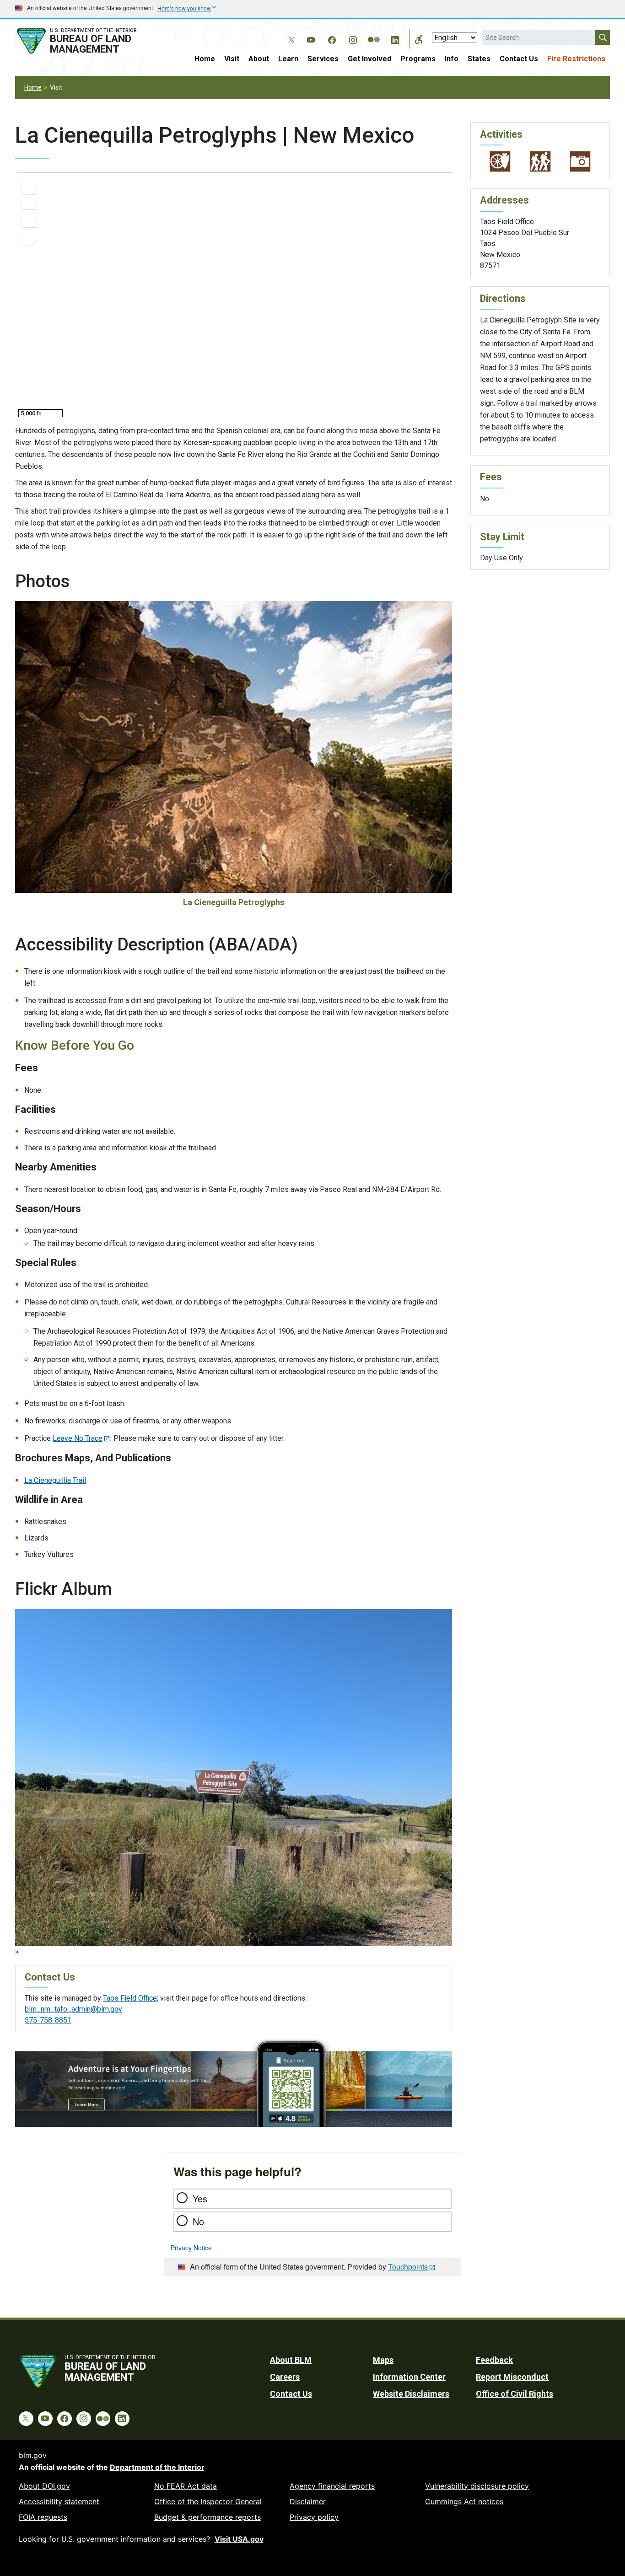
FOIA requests (43, 2517)
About (259, 59)
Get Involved (369, 59)
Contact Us (519, 59)
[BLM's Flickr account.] (374, 33)
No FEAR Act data (186, 2486)
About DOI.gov (44, 2486)
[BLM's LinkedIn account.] (395, 38)
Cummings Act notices (464, 2501)
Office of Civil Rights (515, 2394)
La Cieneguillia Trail (55, 1480)
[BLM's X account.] (290, 33)
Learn (288, 59)
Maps (383, 2360)
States (479, 59)
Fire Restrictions (576, 59)
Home (205, 59)
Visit (232, 59)
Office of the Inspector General (208, 2501)
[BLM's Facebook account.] (332, 38)
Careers (285, 2377)
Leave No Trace (78, 1438)
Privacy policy (314, 2517)
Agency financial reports (332, 2486)
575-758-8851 (48, 2020)
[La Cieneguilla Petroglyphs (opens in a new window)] (234, 1777)
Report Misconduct (512, 2377)
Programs (418, 59)
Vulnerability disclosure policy (477, 2486)
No (198, 2221)
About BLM (291, 2360)
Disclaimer (308, 2501)
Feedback (494, 2360)
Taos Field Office (130, 1998)
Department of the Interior (157, 2467)
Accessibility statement (59, 2501)
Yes (200, 2198)
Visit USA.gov (239, 2539)
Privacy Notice (191, 2248)
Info (452, 59)
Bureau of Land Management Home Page (87, 41)
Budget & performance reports (207, 2517)
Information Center (409, 2377)
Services (323, 59)
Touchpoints (408, 2267)
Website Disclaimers (411, 2394)
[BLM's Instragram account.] (353, 38)
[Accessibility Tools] (419, 39)
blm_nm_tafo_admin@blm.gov (73, 2009)
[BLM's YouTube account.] (311, 38)
